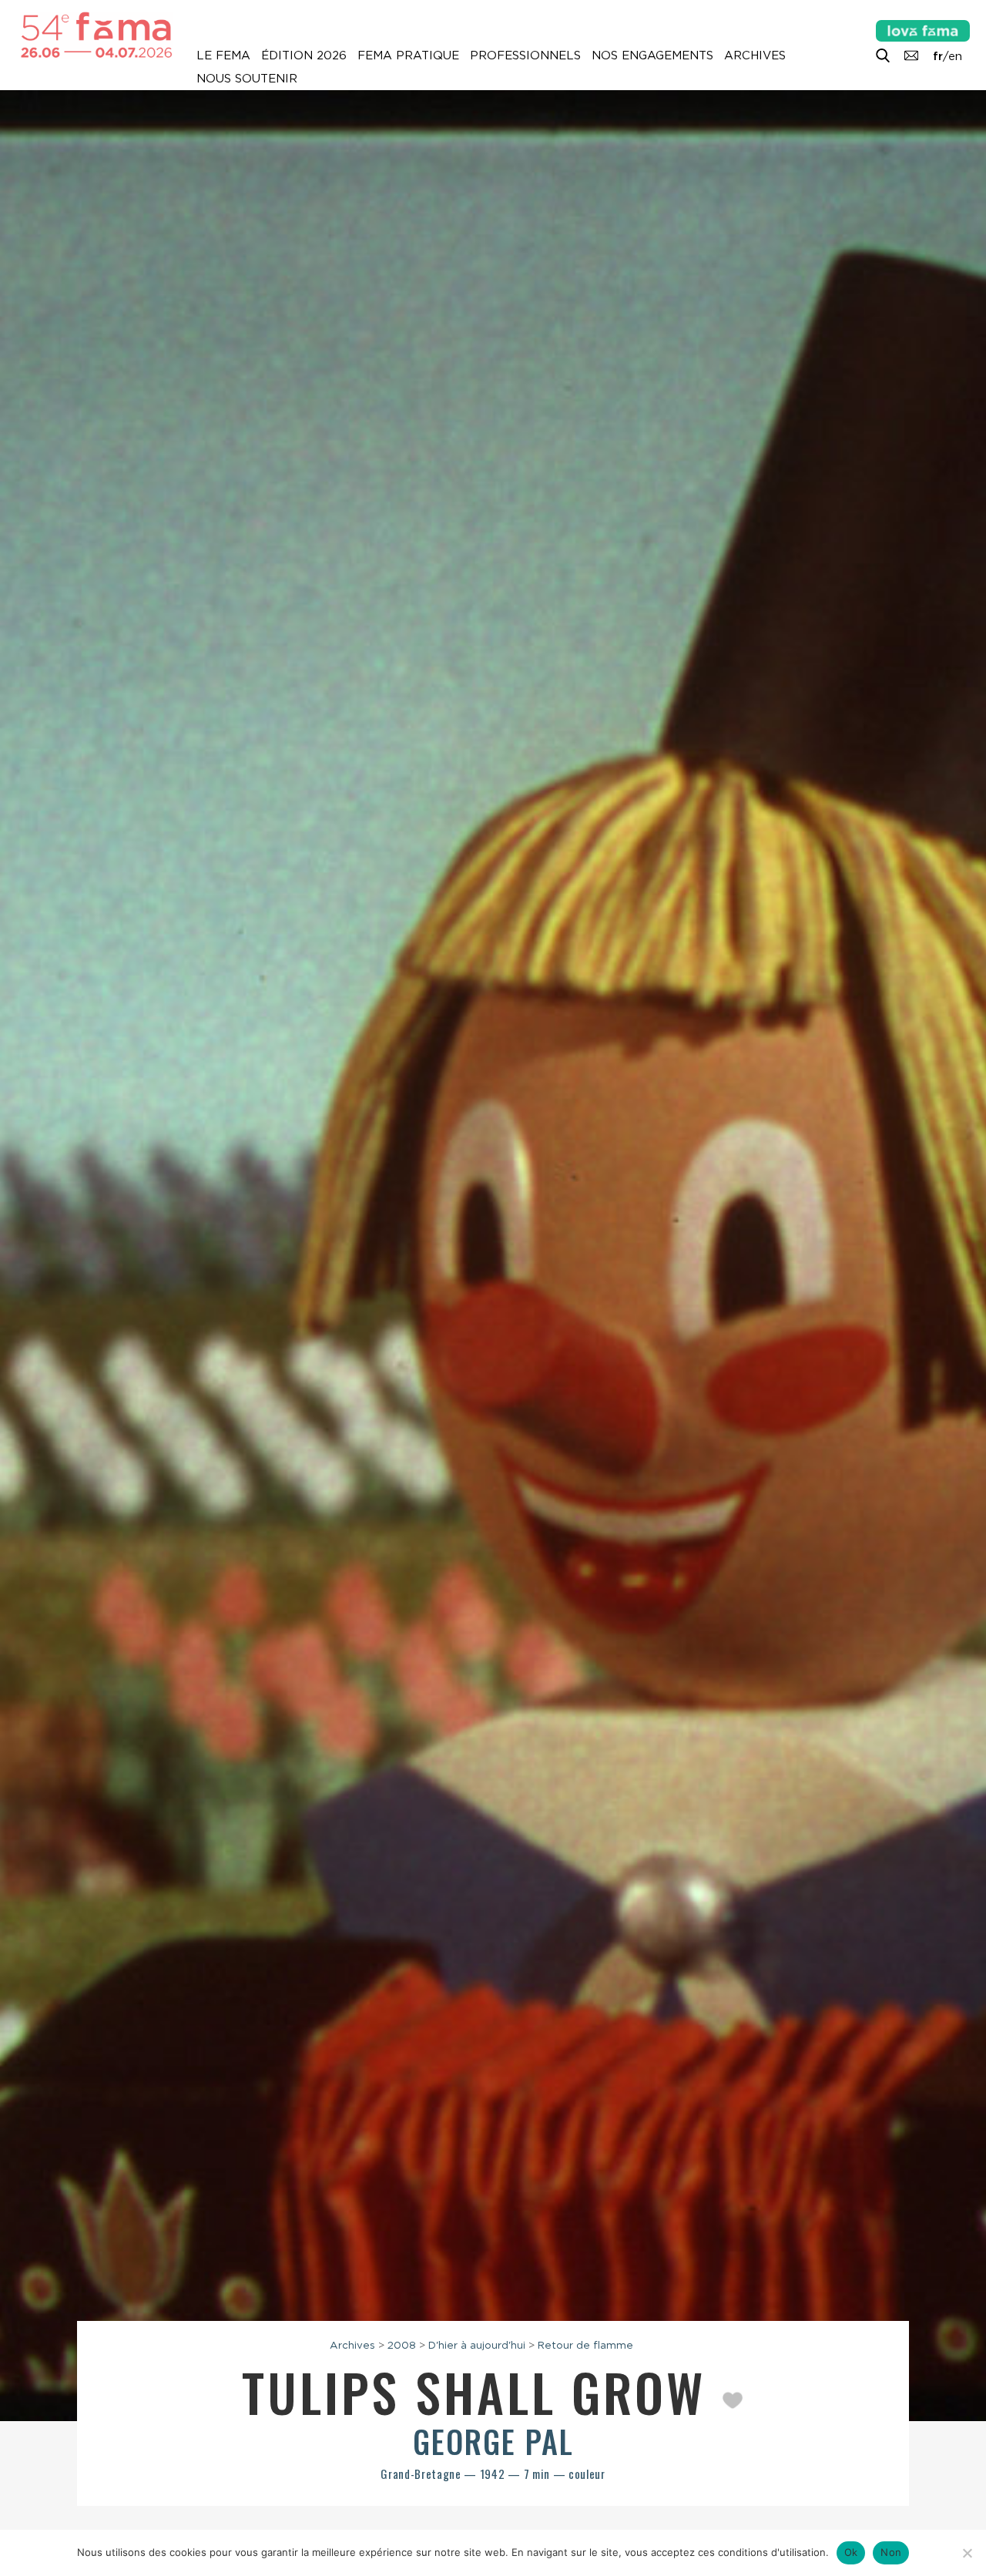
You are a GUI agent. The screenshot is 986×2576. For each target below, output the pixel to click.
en (955, 56)
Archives (755, 55)
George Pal (493, 2441)
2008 (402, 2345)
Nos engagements (652, 55)
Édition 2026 (304, 55)
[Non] (967, 2553)
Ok (851, 2552)
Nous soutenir (247, 79)
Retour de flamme (585, 2345)
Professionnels (525, 55)
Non (891, 2552)
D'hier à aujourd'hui (477, 2345)
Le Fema (223, 55)
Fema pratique (408, 55)
